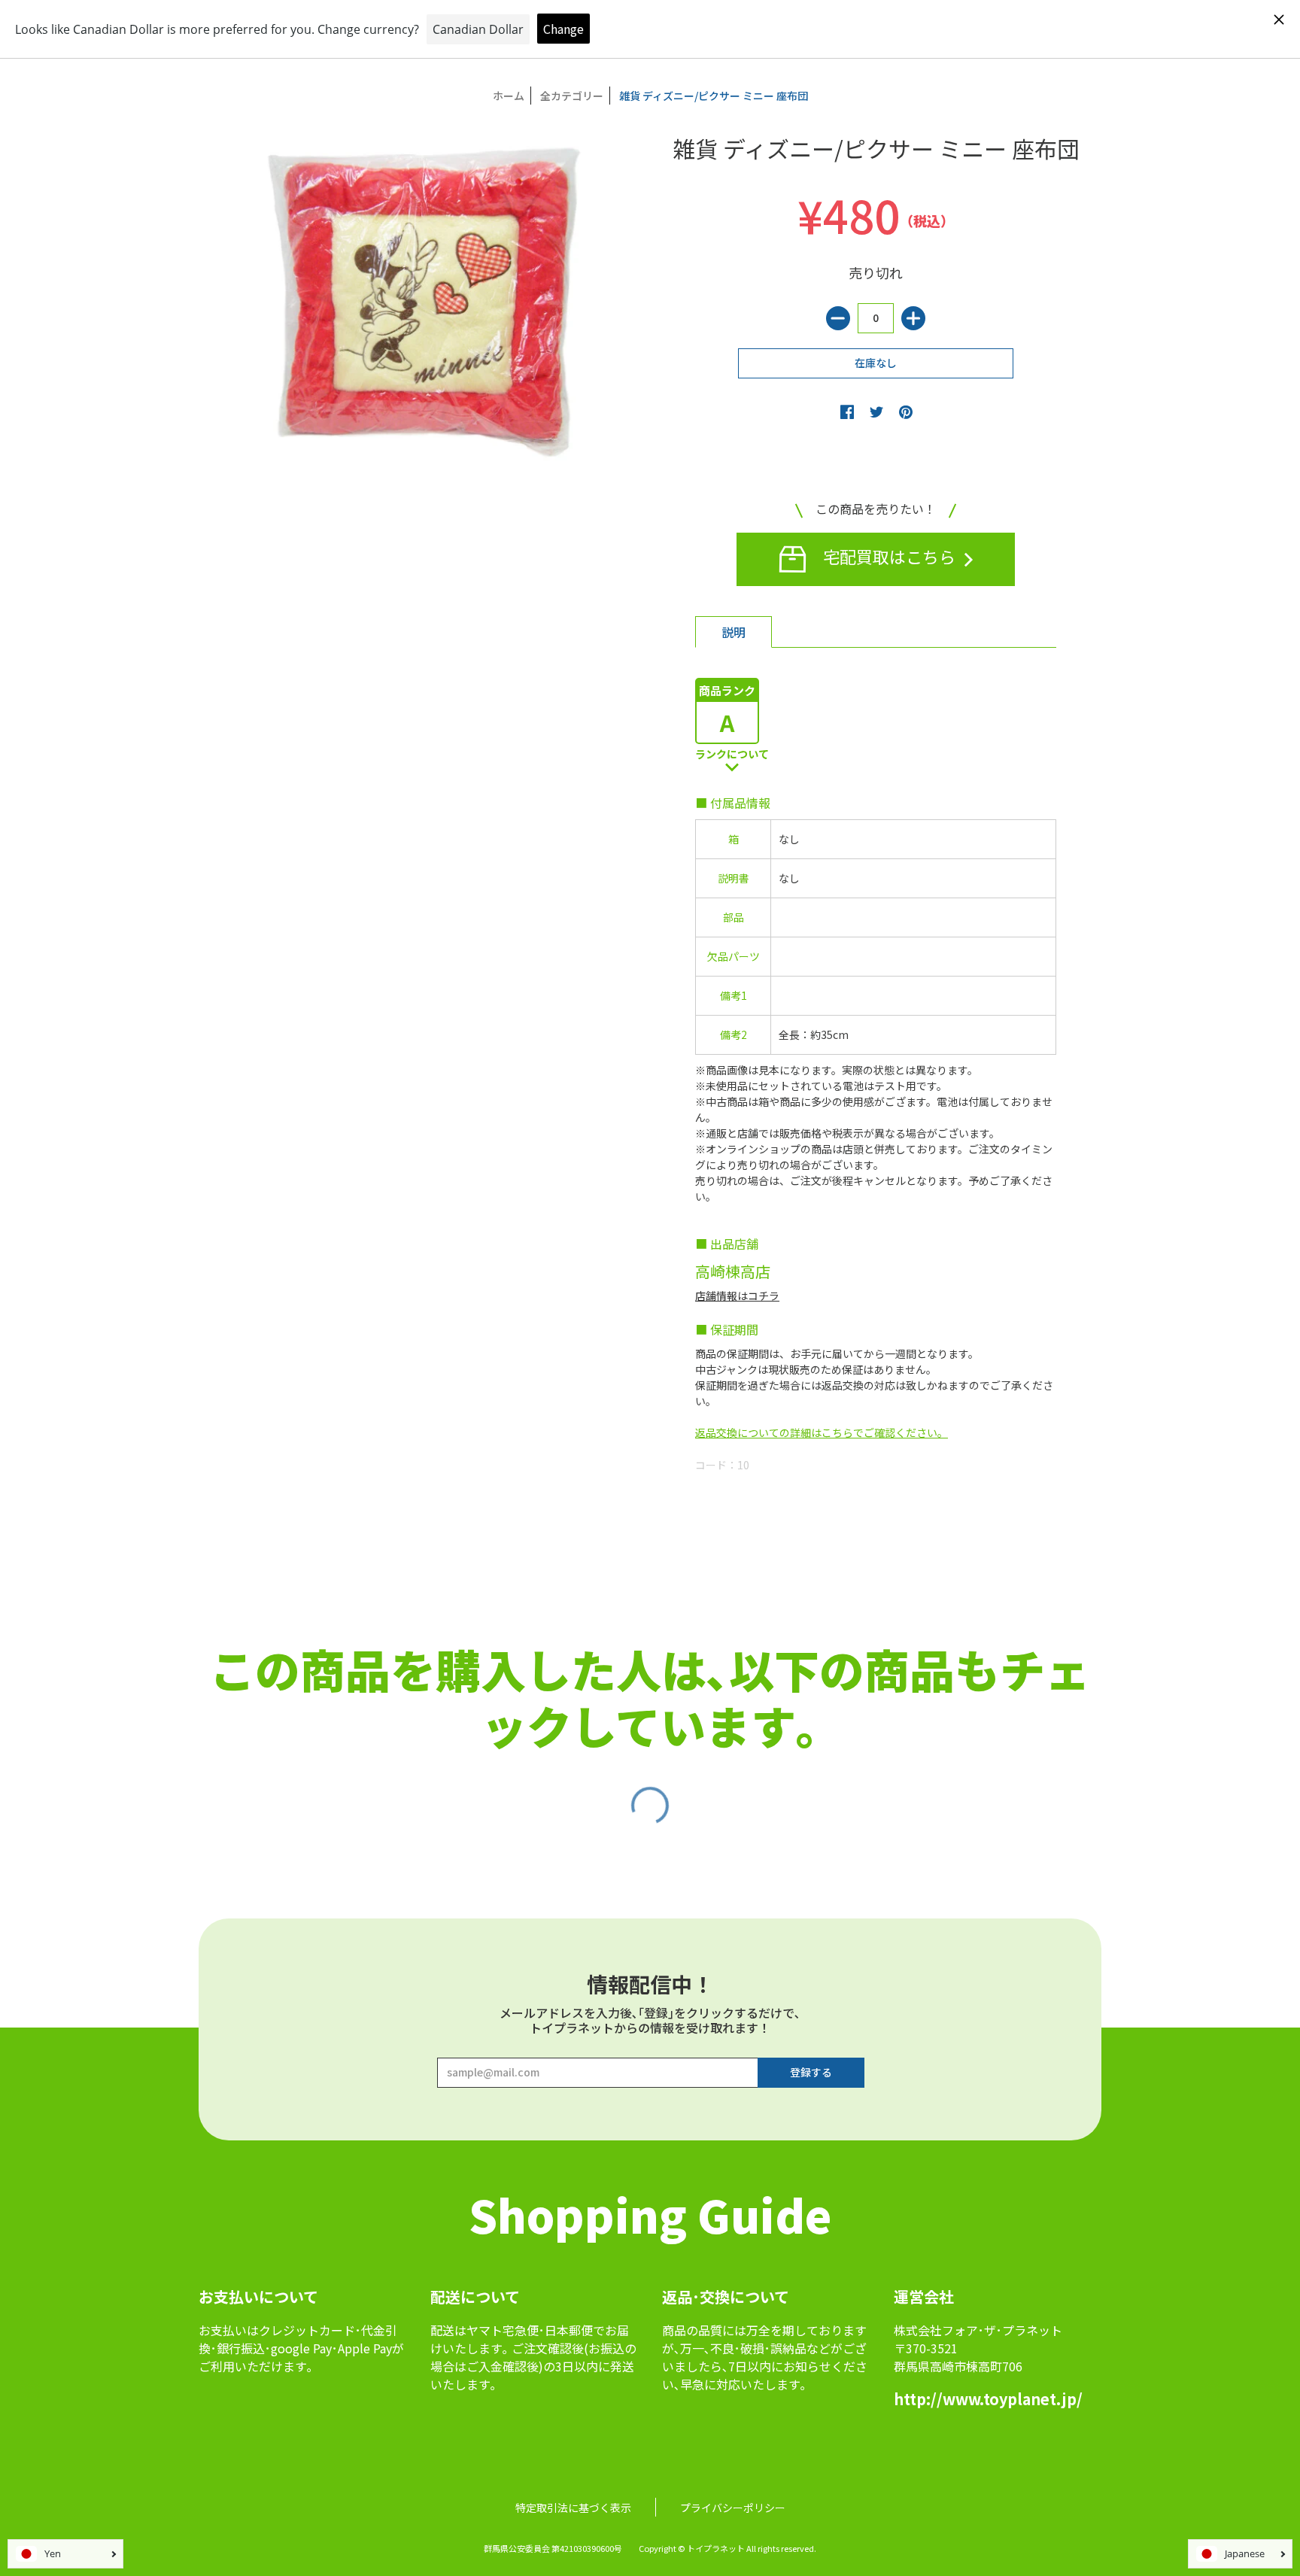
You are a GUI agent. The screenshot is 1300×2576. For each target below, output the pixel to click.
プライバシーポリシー (733, 2508)
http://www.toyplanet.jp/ (988, 2399)
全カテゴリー (572, 96)
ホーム (509, 96)
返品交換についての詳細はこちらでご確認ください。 (822, 1432)
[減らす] (838, 318)
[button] (847, 412)
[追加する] (913, 318)
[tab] (734, 632)
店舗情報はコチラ (737, 1296)
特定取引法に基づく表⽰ (573, 2508)
